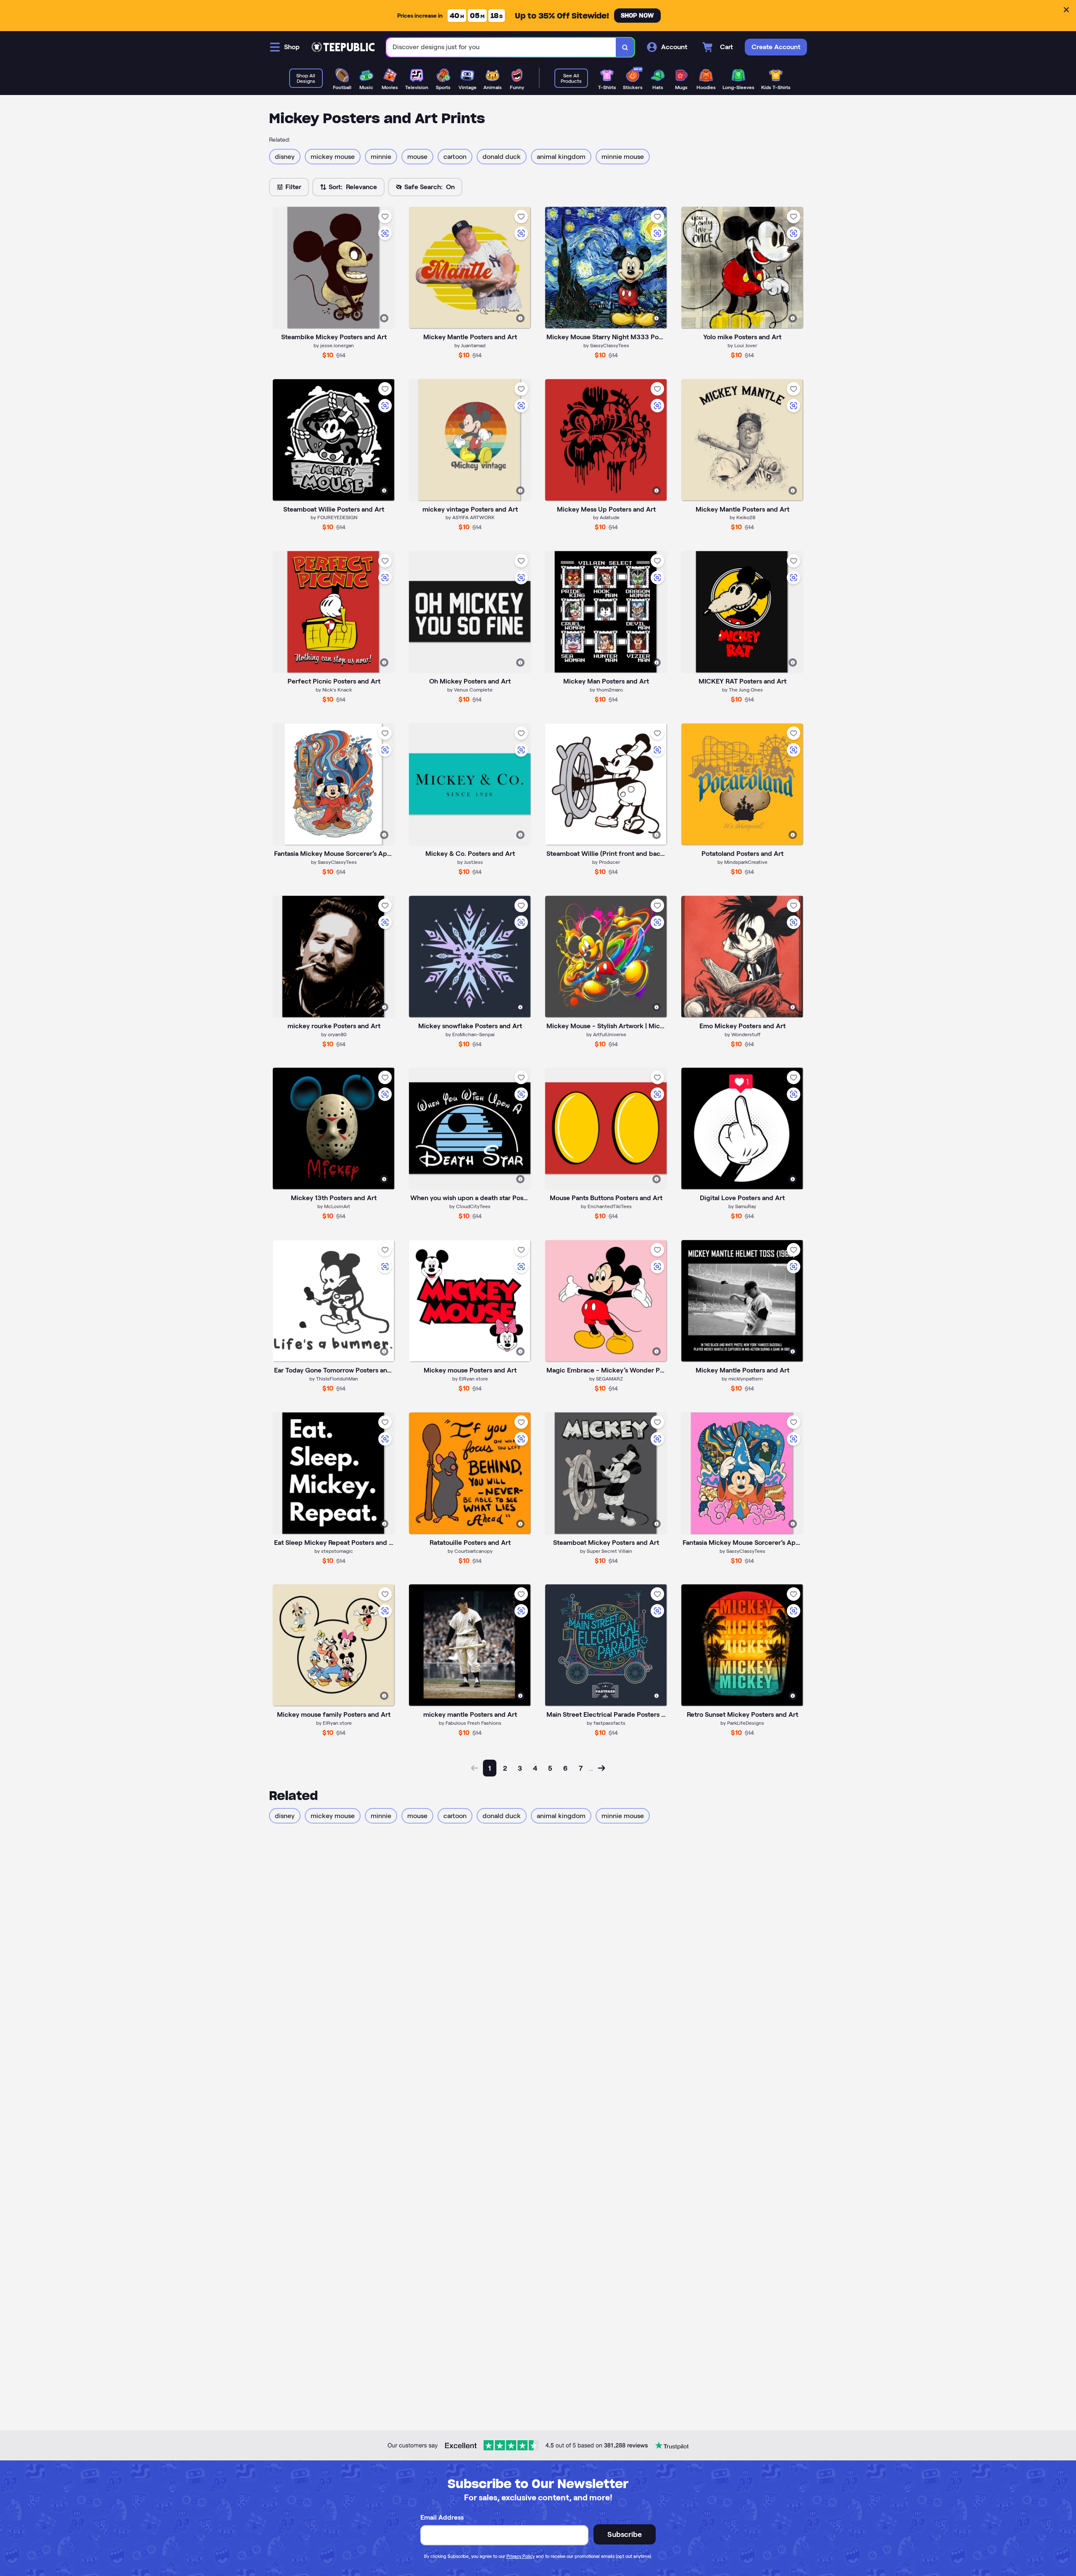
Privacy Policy (521, 2556)
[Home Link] (343, 47)
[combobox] (501, 47)
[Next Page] (601, 1768)
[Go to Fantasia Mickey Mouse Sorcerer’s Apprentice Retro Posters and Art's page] (742, 1473)
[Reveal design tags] (384, 318)
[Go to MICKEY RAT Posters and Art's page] (742, 612)
